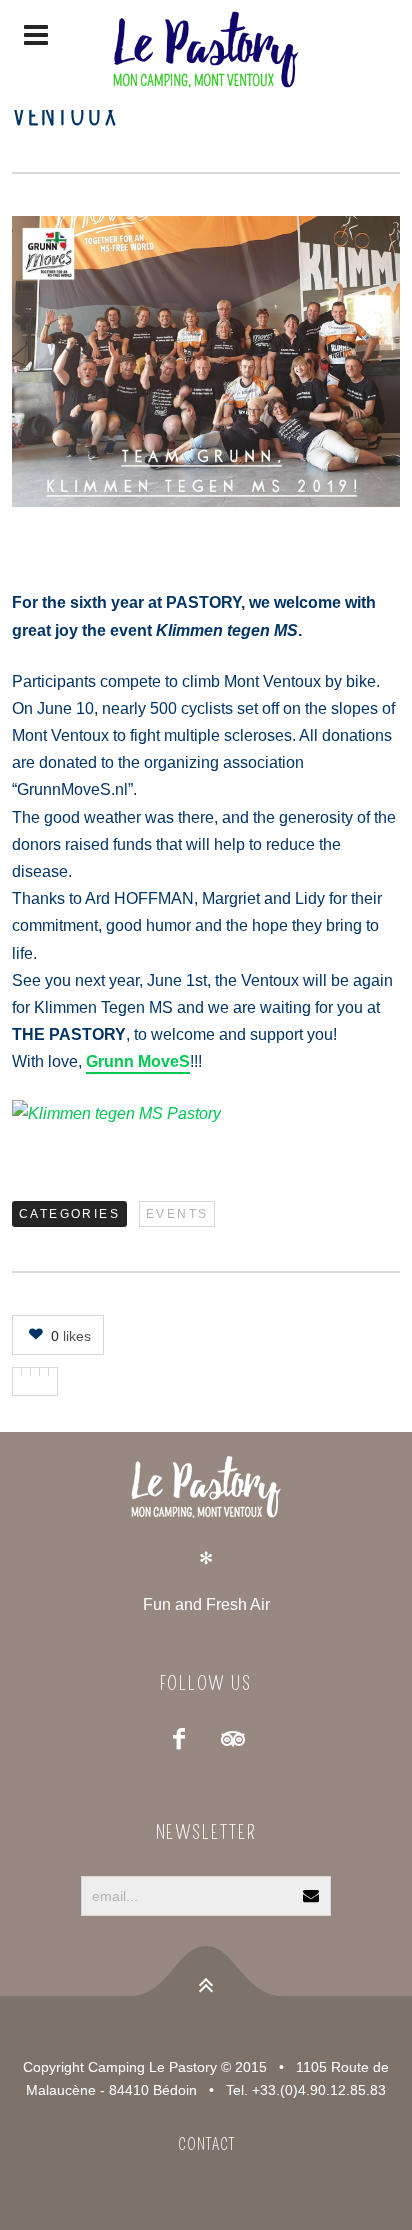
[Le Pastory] (206, 55)
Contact (206, 2144)
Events (177, 1214)
